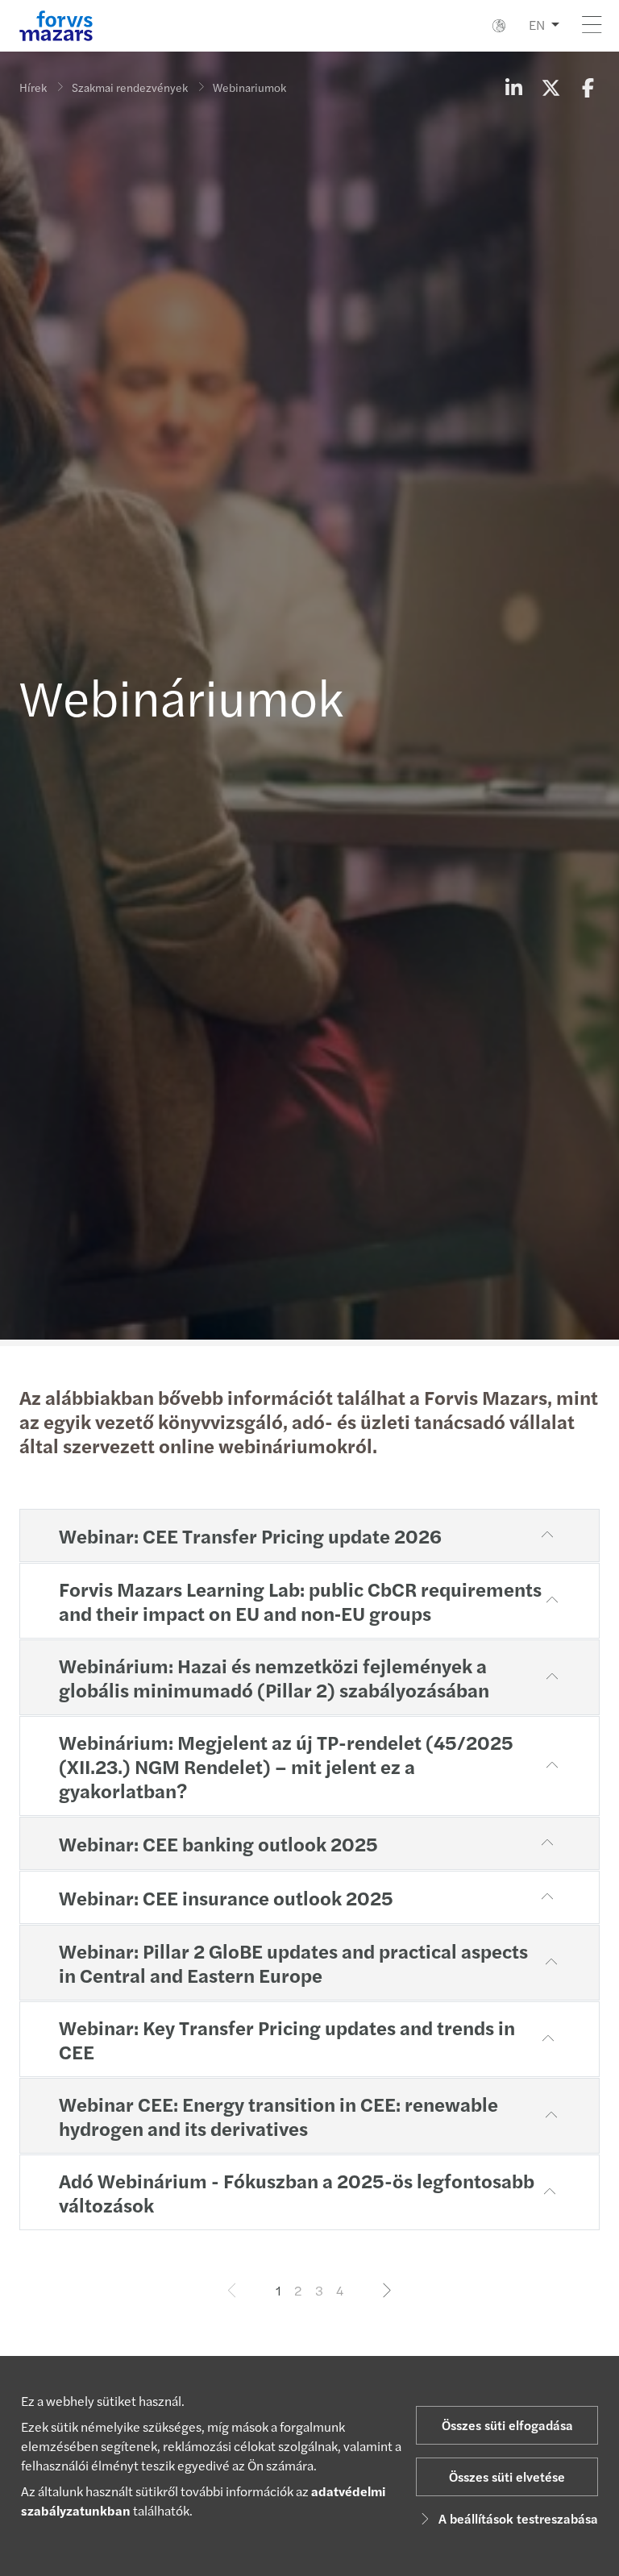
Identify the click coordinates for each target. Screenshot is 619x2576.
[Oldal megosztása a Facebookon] (588, 87)
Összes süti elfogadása (507, 2425)
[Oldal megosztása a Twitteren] (550, 87)
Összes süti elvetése (507, 2476)
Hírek (33, 87)
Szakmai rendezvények (130, 87)
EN (537, 25)
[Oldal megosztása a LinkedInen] (513, 87)
